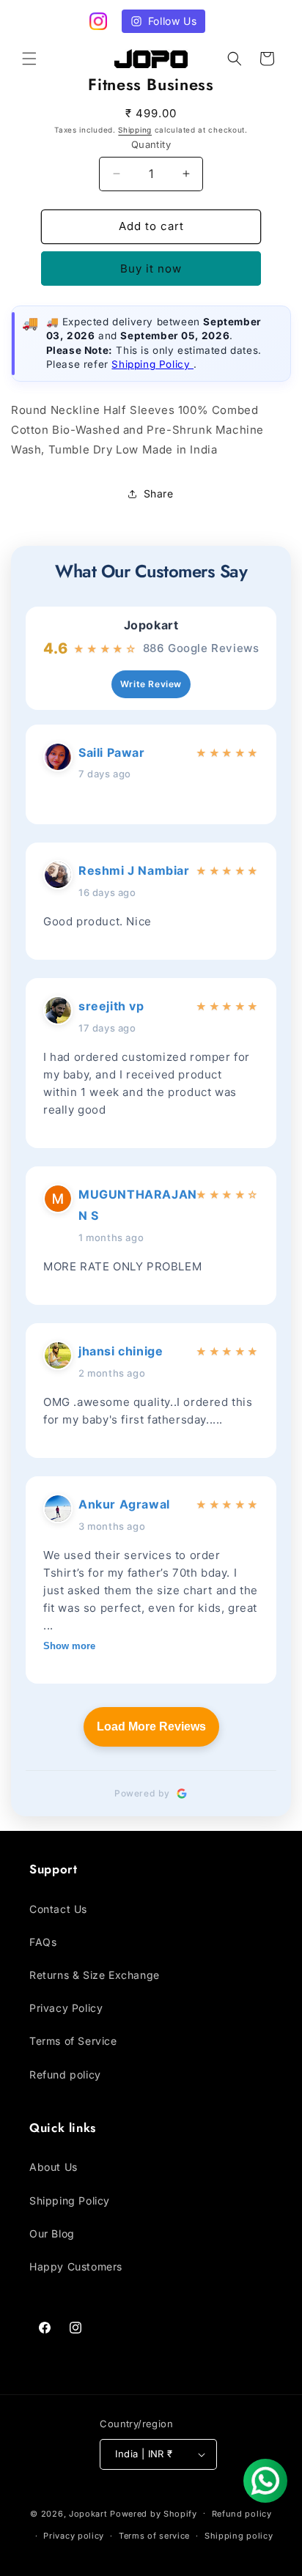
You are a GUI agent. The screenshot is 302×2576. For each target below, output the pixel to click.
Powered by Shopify (154, 2513)
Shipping (135, 130)
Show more (69, 1646)
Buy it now (151, 269)
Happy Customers (76, 2266)
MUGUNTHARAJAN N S (134, 1205)
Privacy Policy (66, 2008)
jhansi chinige (121, 1351)
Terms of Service (73, 2041)
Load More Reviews (151, 1726)
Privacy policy (74, 2536)
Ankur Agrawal (124, 1504)
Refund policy (65, 2075)
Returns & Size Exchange (95, 1975)
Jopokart (151, 625)
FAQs (43, 1942)
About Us (54, 2167)
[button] (29, 59)
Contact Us (58, 1909)
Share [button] (159, 493)
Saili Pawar (112, 752)
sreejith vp (111, 1006)
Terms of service (154, 2536)
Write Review (151, 684)
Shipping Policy (152, 364)
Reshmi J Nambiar (134, 870)
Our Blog (52, 2233)
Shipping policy (239, 2536)
